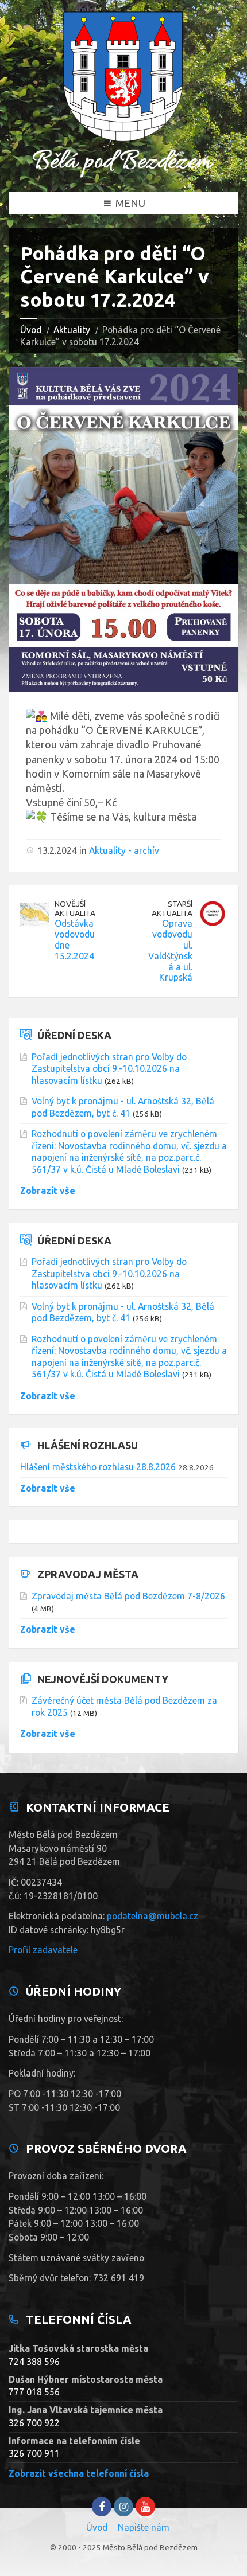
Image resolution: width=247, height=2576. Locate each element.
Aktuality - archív (124, 850)
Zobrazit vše (48, 1191)
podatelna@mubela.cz (153, 1916)
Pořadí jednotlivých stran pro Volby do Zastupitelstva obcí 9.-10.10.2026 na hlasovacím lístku (109, 1069)
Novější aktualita (75, 909)
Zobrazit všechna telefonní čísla (79, 2473)
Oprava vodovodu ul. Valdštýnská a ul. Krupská (170, 951)
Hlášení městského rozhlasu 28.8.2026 (98, 1467)
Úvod (31, 330)
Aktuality (72, 330)
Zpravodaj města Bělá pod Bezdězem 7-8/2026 (128, 1596)
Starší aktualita (172, 909)
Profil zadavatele (43, 1950)
